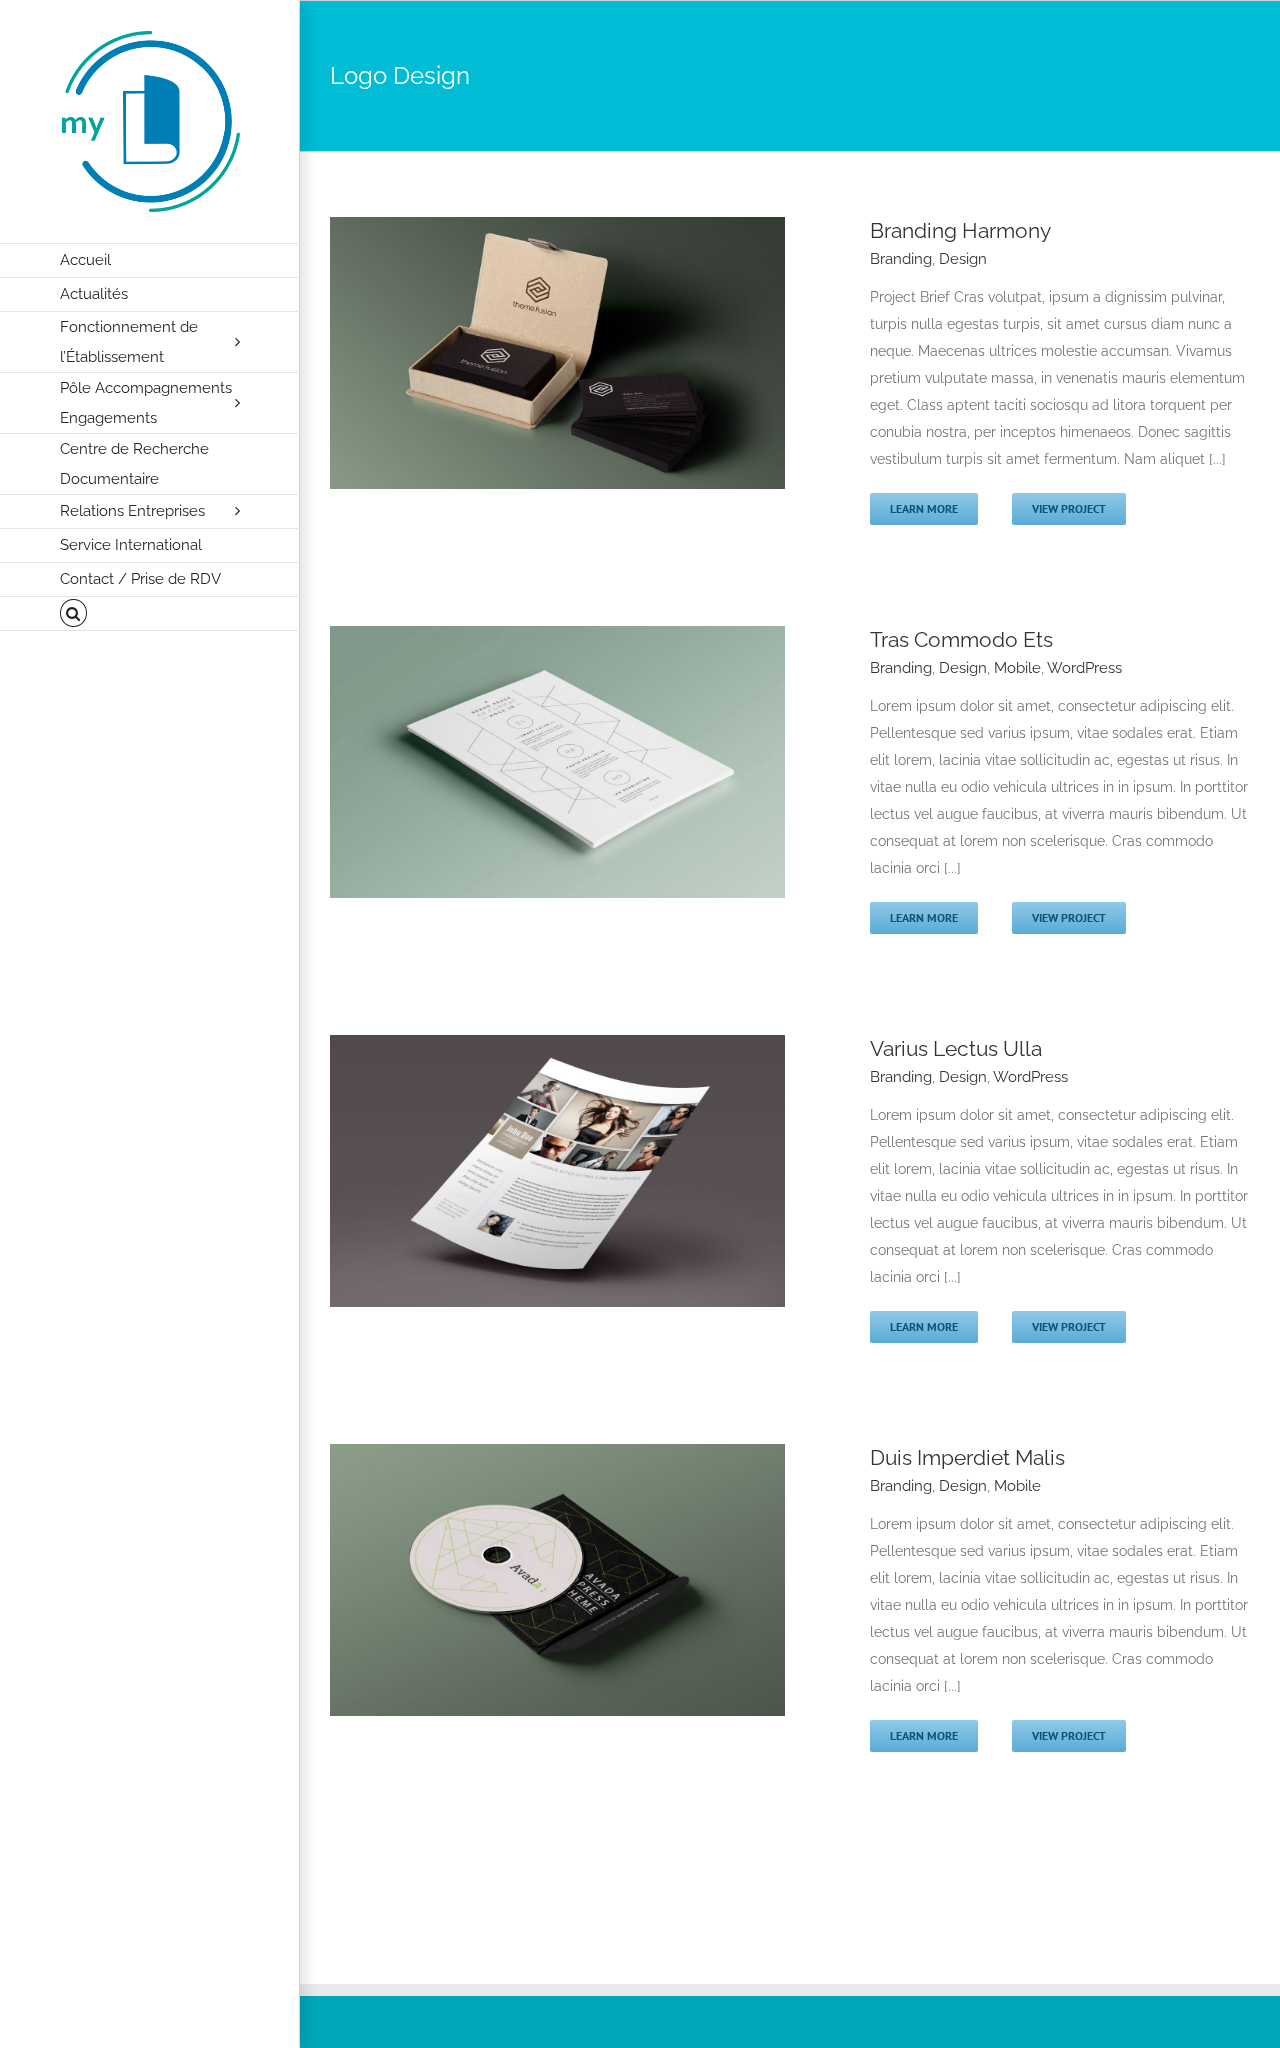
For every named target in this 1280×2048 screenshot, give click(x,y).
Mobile (1017, 668)
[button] (150, 614)
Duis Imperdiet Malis (967, 1457)
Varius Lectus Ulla (956, 1048)
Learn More (924, 508)
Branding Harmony (960, 230)
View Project (1069, 508)
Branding (901, 259)
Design (963, 259)
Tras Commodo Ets (961, 639)
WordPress (1084, 668)
